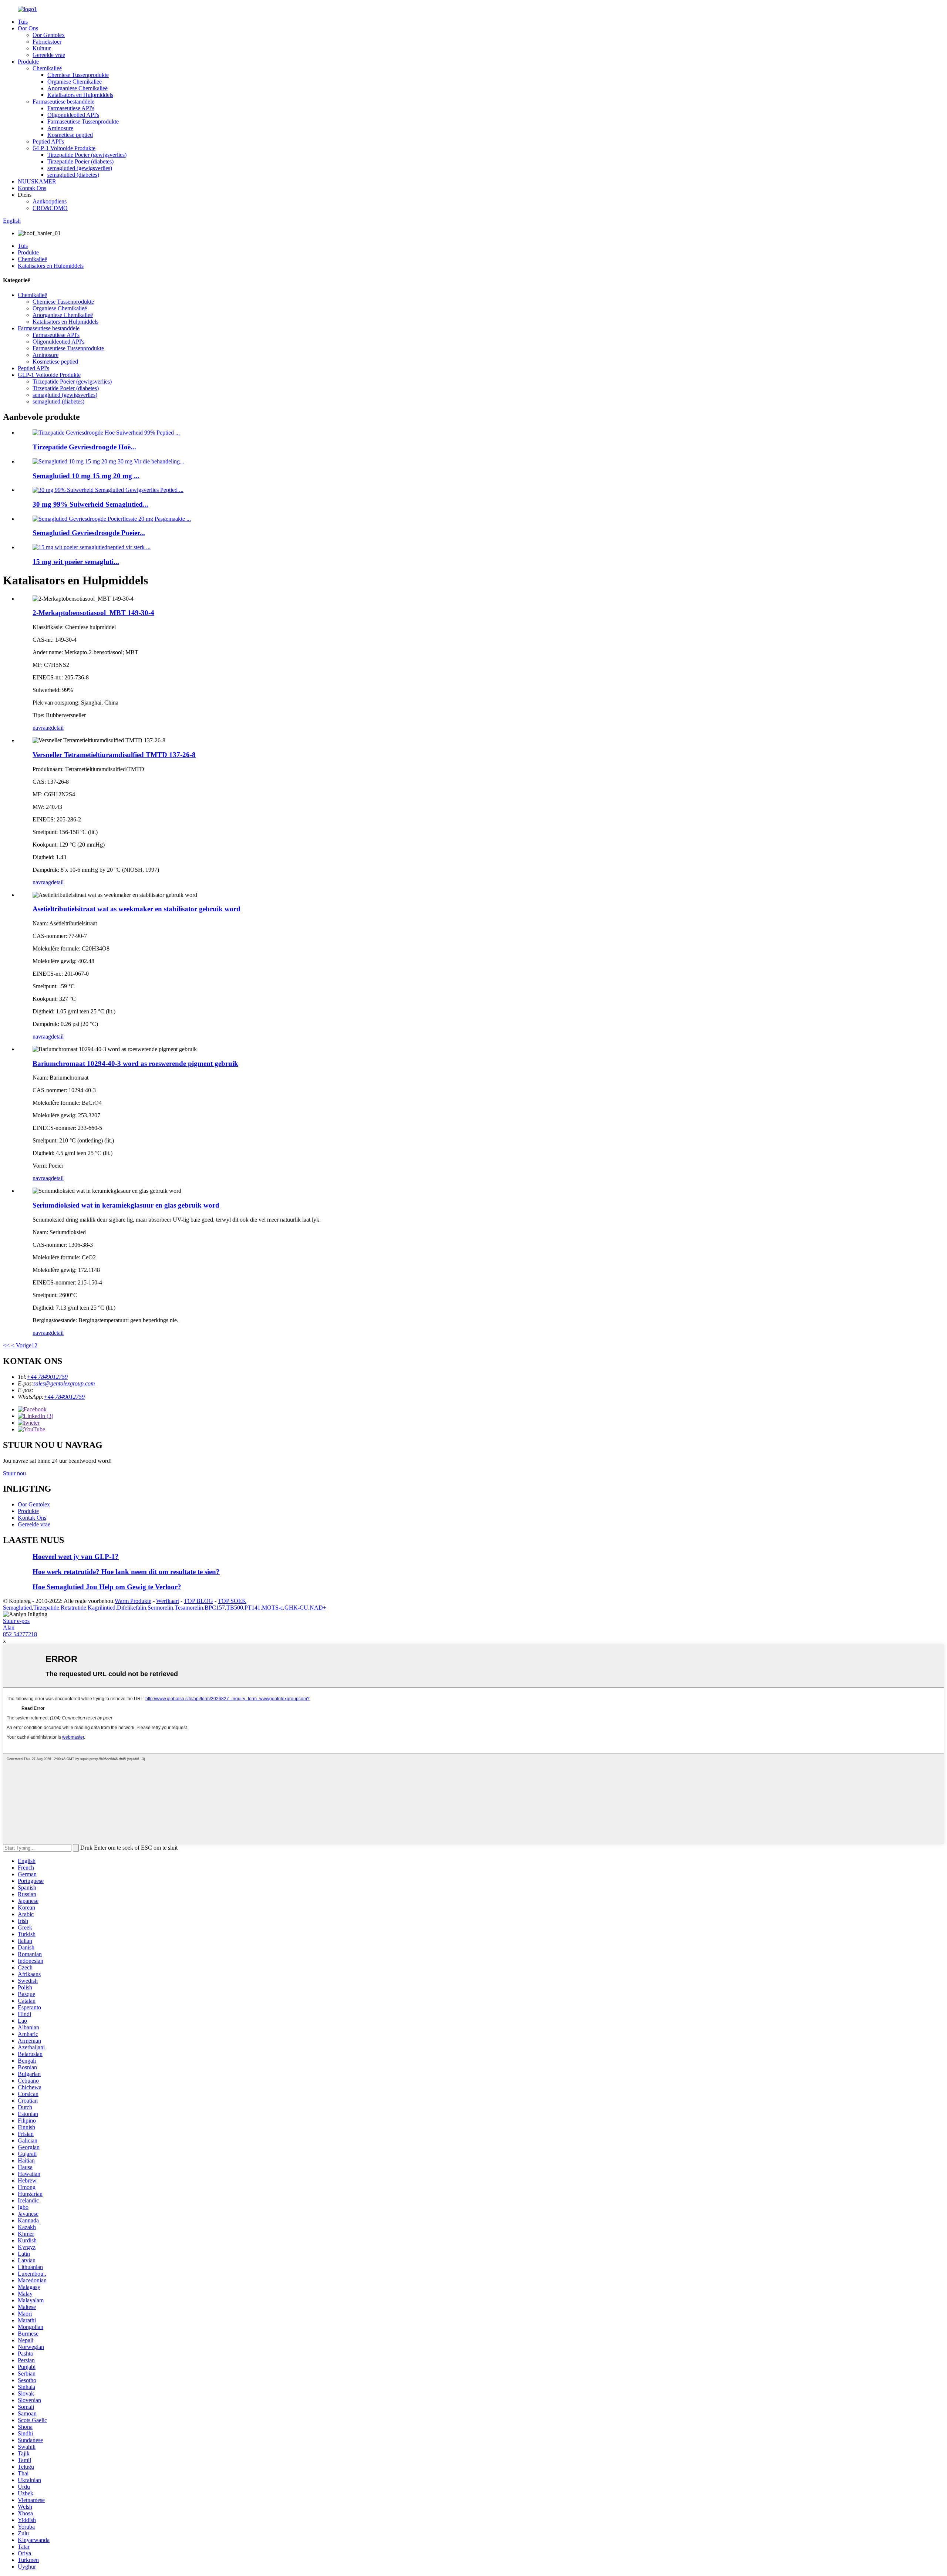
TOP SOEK (232, 1601)
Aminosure (60, 128)
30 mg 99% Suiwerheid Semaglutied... (90, 504)
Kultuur (42, 48)
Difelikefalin (132, 1608)
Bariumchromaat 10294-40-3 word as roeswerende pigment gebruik (135, 1064)
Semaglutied (17, 1608)
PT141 (252, 1608)
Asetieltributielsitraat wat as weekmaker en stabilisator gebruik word (137, 909)
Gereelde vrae (49, 55)
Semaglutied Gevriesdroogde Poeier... (89, 533)
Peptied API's (48, 141)
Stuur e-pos (16, 1621)
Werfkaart (168, 1601)
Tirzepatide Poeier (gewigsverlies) (87, 155)
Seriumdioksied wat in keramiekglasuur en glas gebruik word (126, 1205)
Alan (9, 1628)
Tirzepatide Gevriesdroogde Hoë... (84, 447)
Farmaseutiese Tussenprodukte (83, 121)
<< (6, 1345)
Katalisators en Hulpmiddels (80, 95)
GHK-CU (296, 1608)
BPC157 (215, 1608)
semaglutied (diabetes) (73, 175)
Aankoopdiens (50, 201)
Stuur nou (14, 1473)
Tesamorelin (189, 1608)
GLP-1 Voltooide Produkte (64, 148)
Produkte (28, 62)
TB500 (235, 1608)
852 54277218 (20, 1634)
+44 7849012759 (47, 1377)
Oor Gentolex (49, 35)
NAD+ (318, 1608)
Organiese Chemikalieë (75, 82)
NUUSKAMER (37, 181)
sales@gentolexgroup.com (64, 1383)
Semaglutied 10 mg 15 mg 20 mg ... (86, 476)
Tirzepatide (46, 1608)
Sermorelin (160, 1608)
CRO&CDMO (50, 208)
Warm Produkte (133, 1601)
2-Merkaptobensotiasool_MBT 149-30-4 (93, 613)
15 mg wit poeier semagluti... (76, 562)
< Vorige (21, 1345)
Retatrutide (73, 1608)
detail (57, 728)
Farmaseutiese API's (71, 108)
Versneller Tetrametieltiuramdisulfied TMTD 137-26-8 (114, 755)
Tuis (23, 22)
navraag (42, 728)
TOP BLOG (198, 1601)
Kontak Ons (32, 188)
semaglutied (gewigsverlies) (80, 168)
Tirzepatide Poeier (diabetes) (80, 161)
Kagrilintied (102, 1608)
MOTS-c (272, 1608)
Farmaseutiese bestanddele (63, 102)
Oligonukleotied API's (73, 115)
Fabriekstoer (47, 42)
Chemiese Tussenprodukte (78, 75)
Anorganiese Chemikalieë (77, 88)
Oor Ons (28, 28)
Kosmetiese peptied (70, 135)
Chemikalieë (47, 68)
